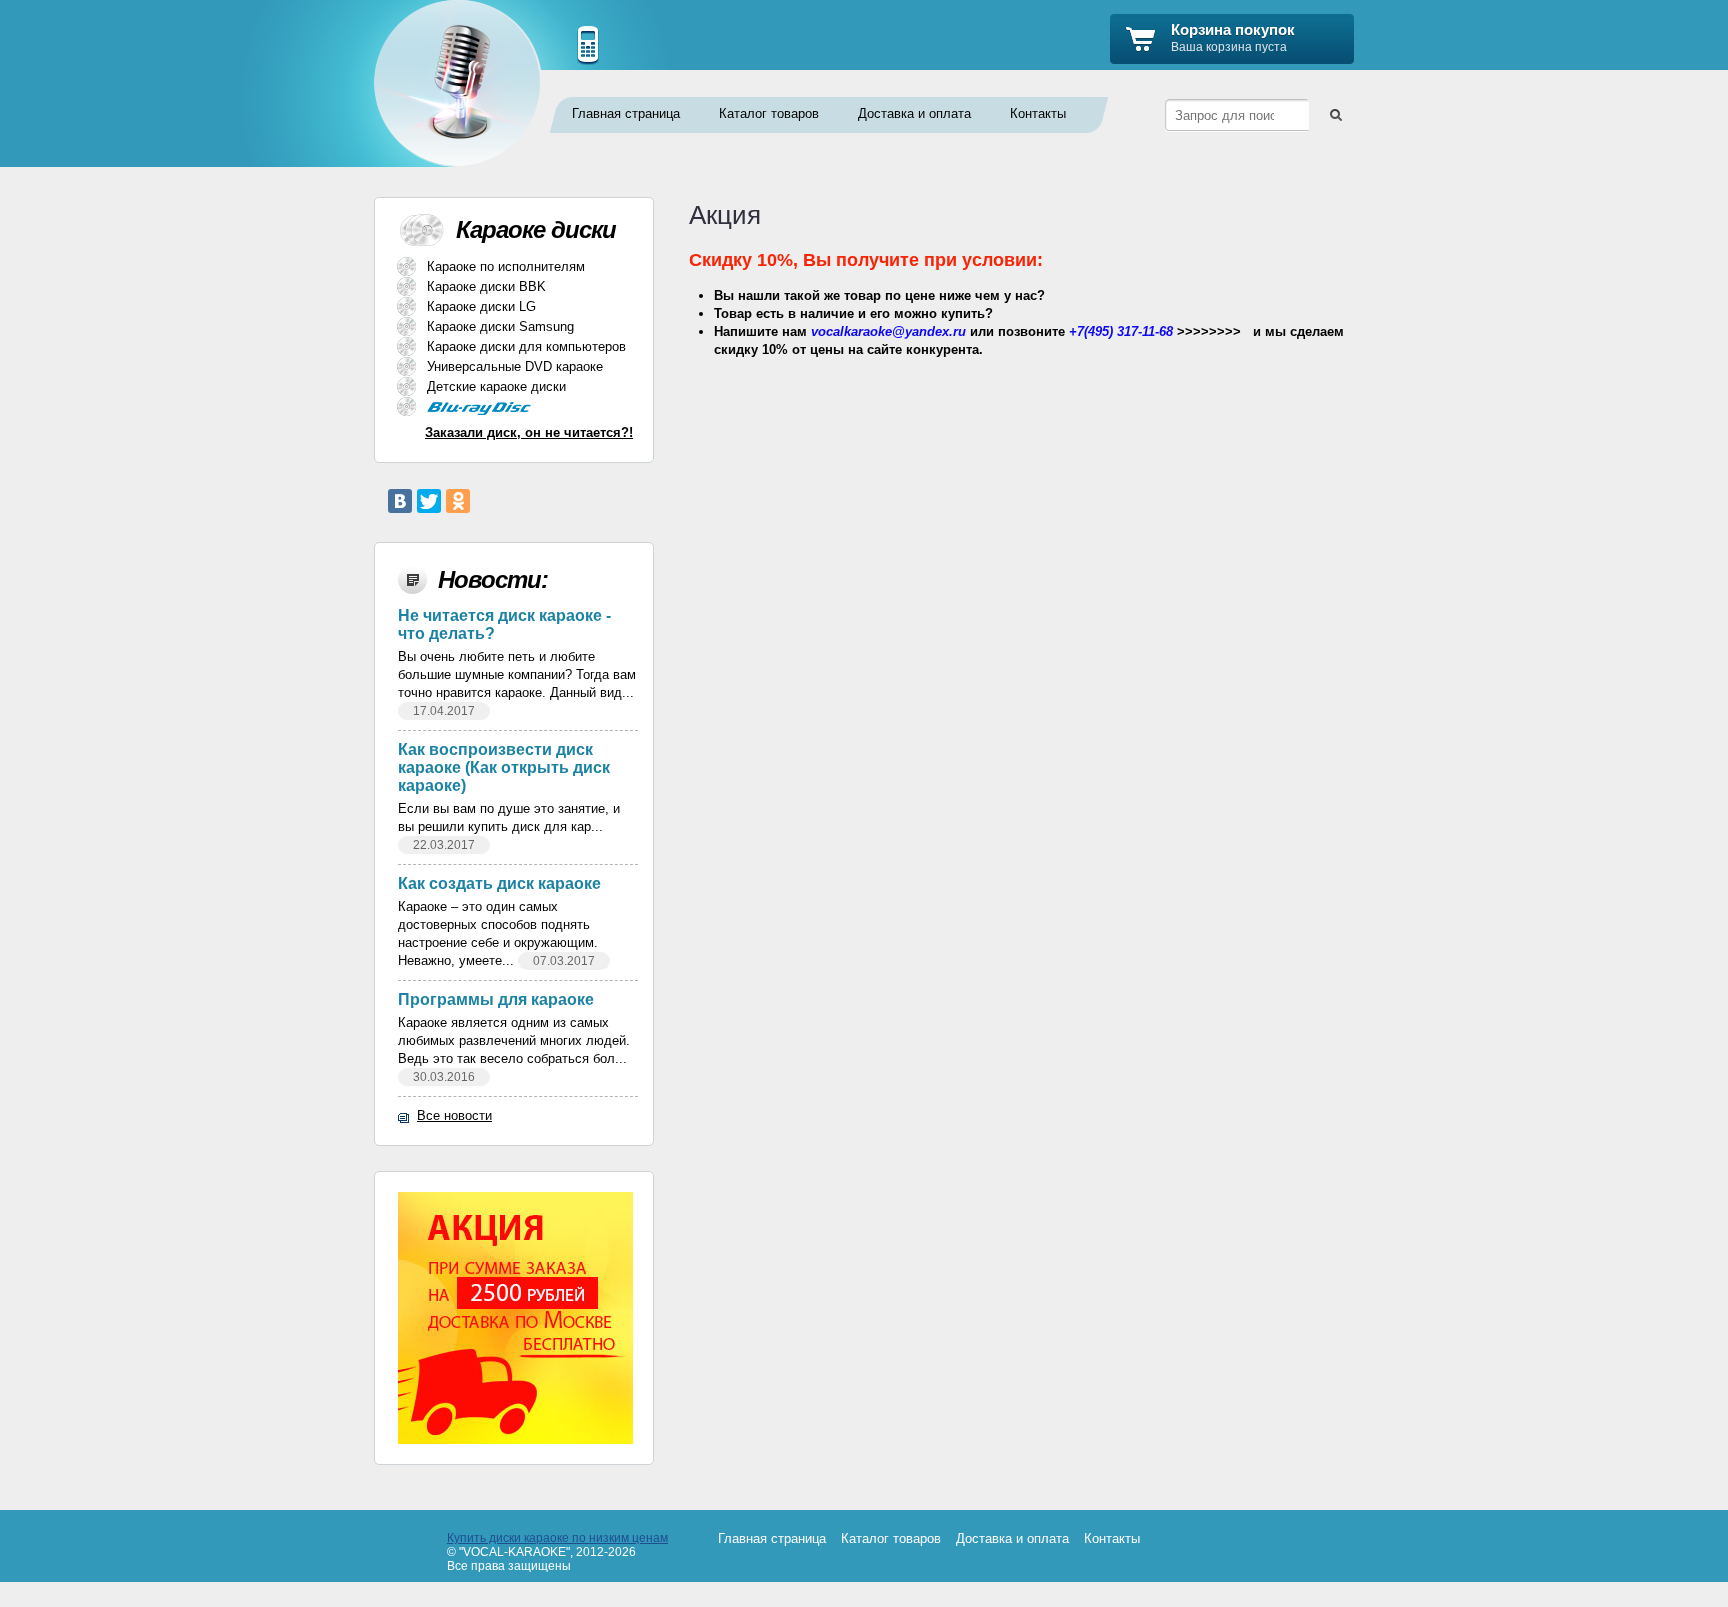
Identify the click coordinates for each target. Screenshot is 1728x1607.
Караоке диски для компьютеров (526, 346)
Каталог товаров (769, 113)
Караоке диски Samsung (500, 326)
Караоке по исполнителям (506, 266)
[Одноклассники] (458, 501)
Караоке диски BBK (486, 286)
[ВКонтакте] (400, 501)
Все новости (454, 1115)
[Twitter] (429, 501)
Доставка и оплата (914, 113)
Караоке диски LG (481, 306)
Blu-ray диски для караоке (512, 408)
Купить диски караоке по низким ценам (557, 1538)
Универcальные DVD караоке (515, 366)
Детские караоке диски (496, 386)
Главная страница (626, 113)
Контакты (1038, 113)
